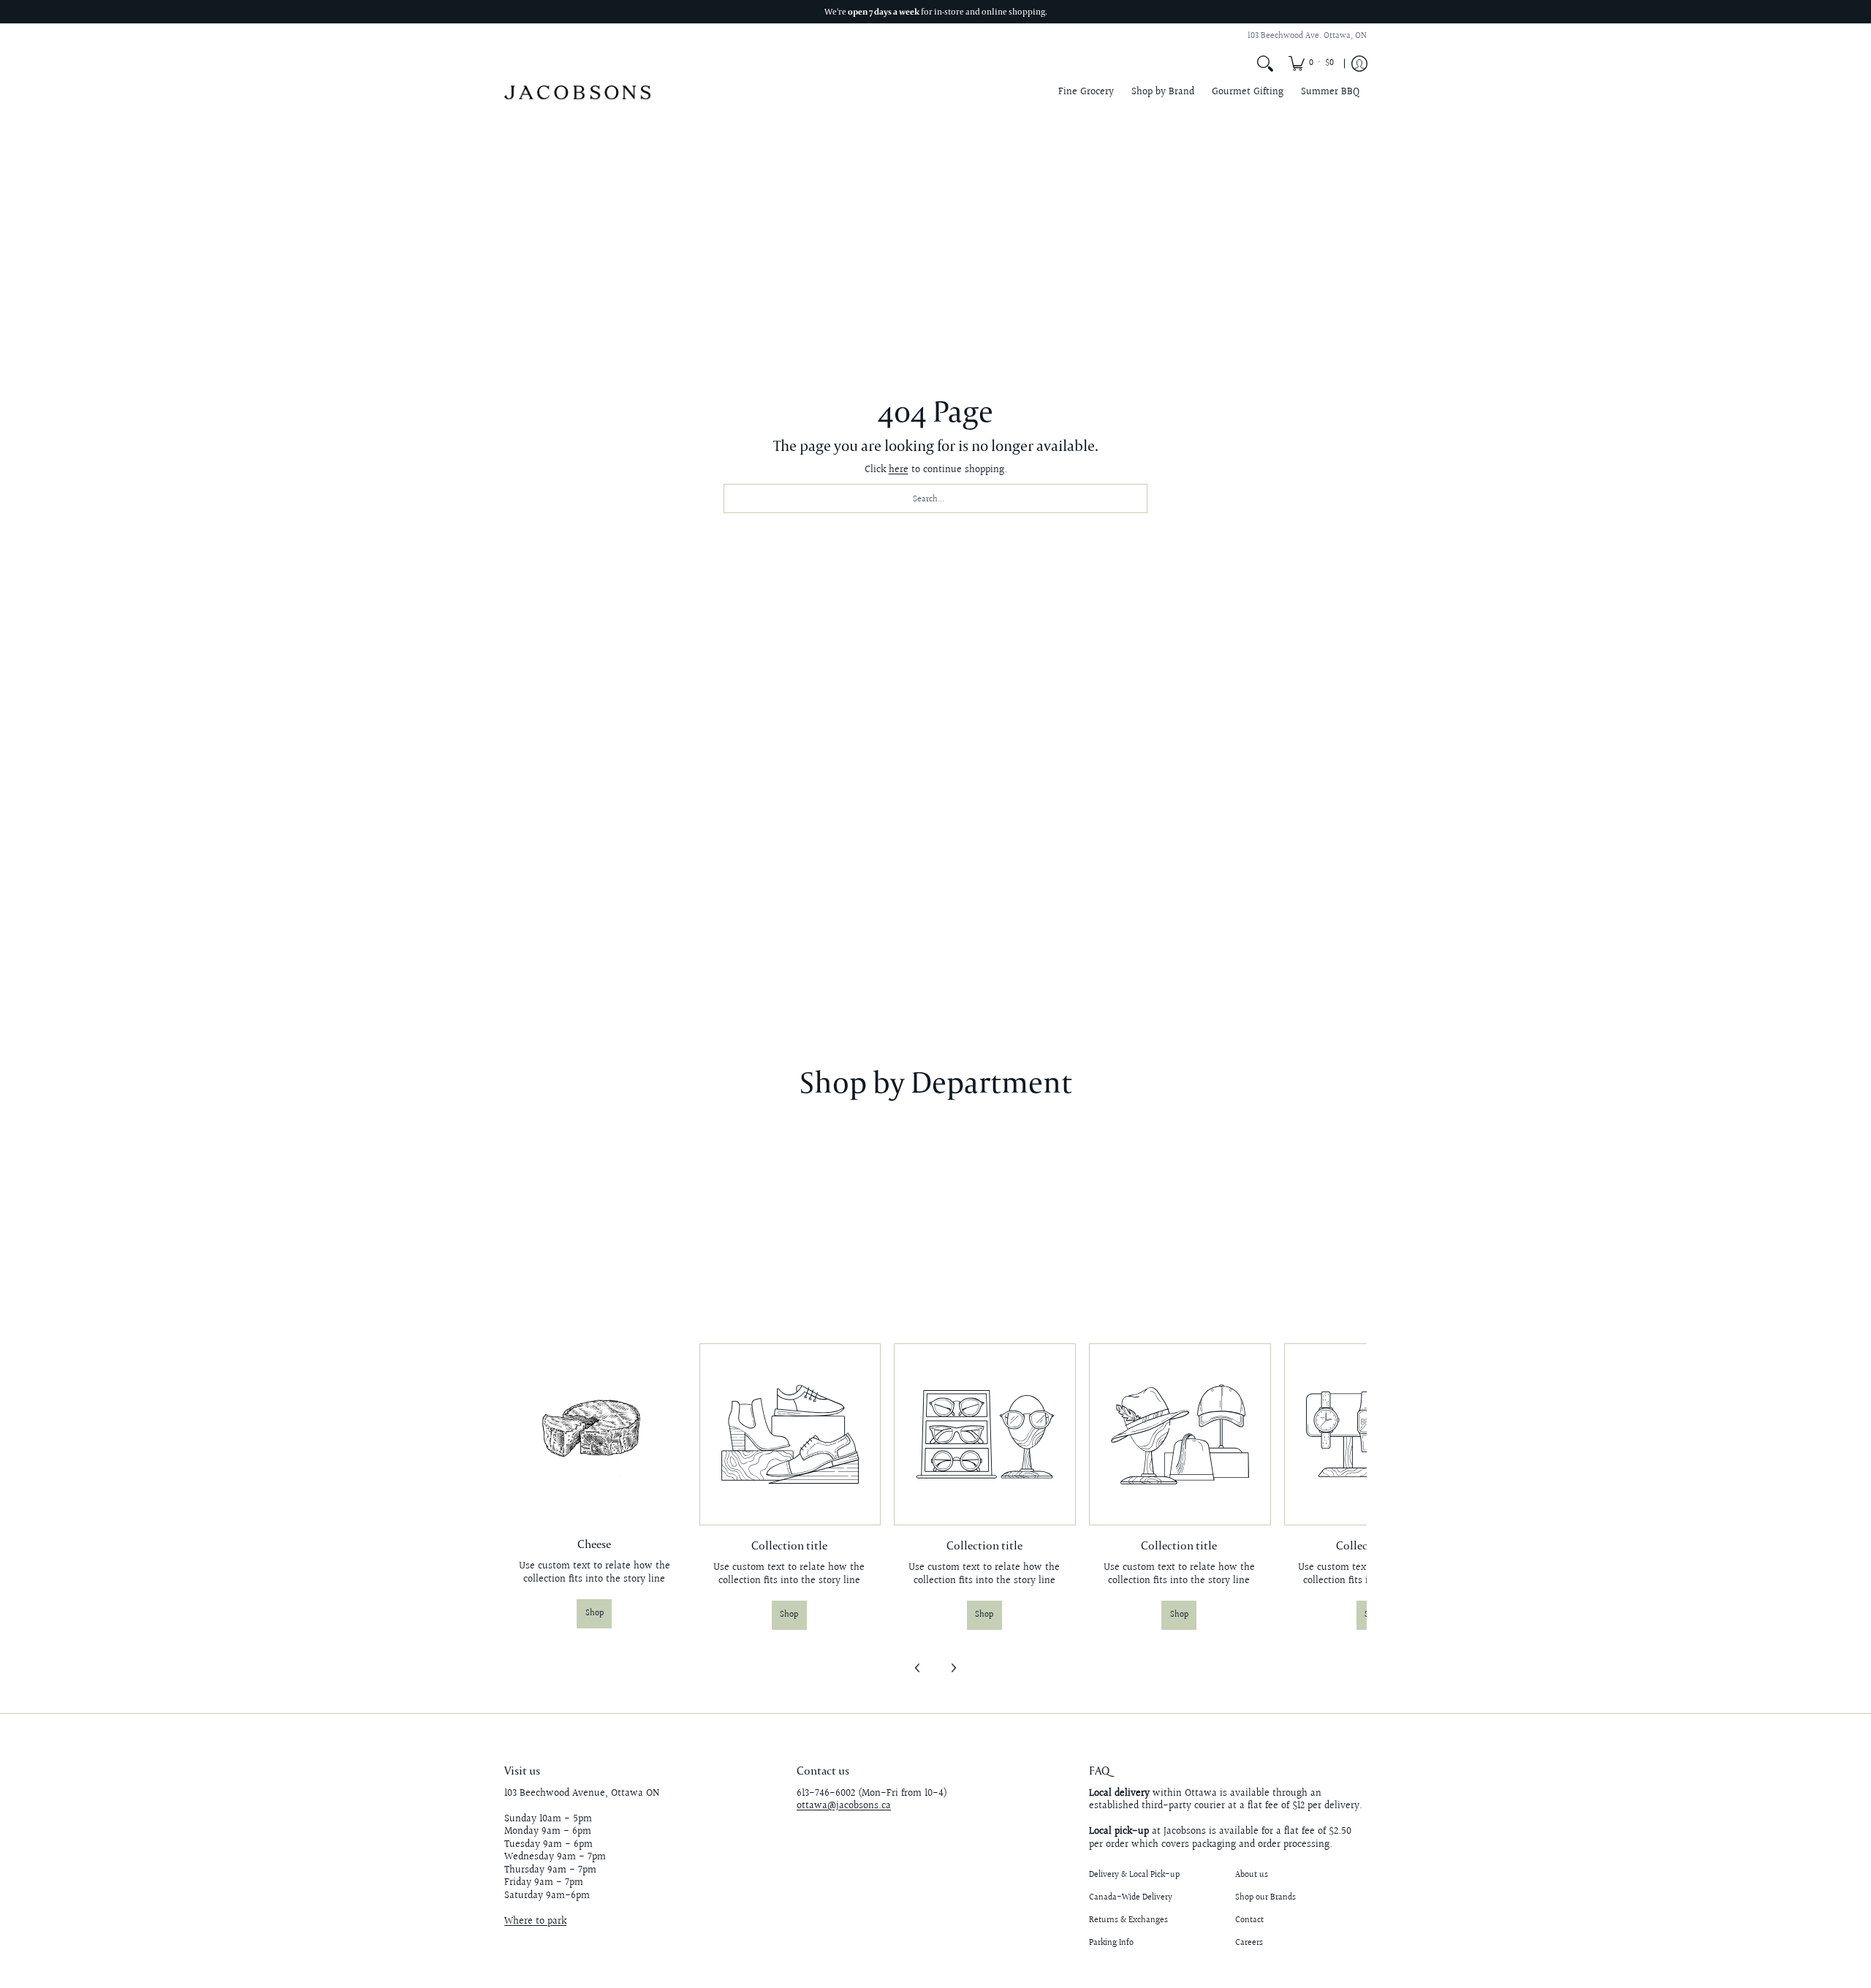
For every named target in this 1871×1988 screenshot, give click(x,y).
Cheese (594, 1544)
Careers (1249, 1943)
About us (1252, 1875)
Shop (595, 1613)
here (899, 470)
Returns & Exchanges (1128, 1920)
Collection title (789, 1545)
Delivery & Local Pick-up (1134, 1875)
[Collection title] (790, 1434)
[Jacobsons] (577, 92)
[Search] (1265, 64)
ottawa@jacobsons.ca (844, 1806)
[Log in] (1359, 64)
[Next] (953, 1668)
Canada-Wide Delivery (1131, 1898)
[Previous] (918, 1668)
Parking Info (1111, 1943)
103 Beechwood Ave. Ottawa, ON (1307, 36)
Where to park (535, 1921)
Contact (1249, 1920)
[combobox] (935, 498)
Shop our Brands (1265, 1898)
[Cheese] (595, 1434)
